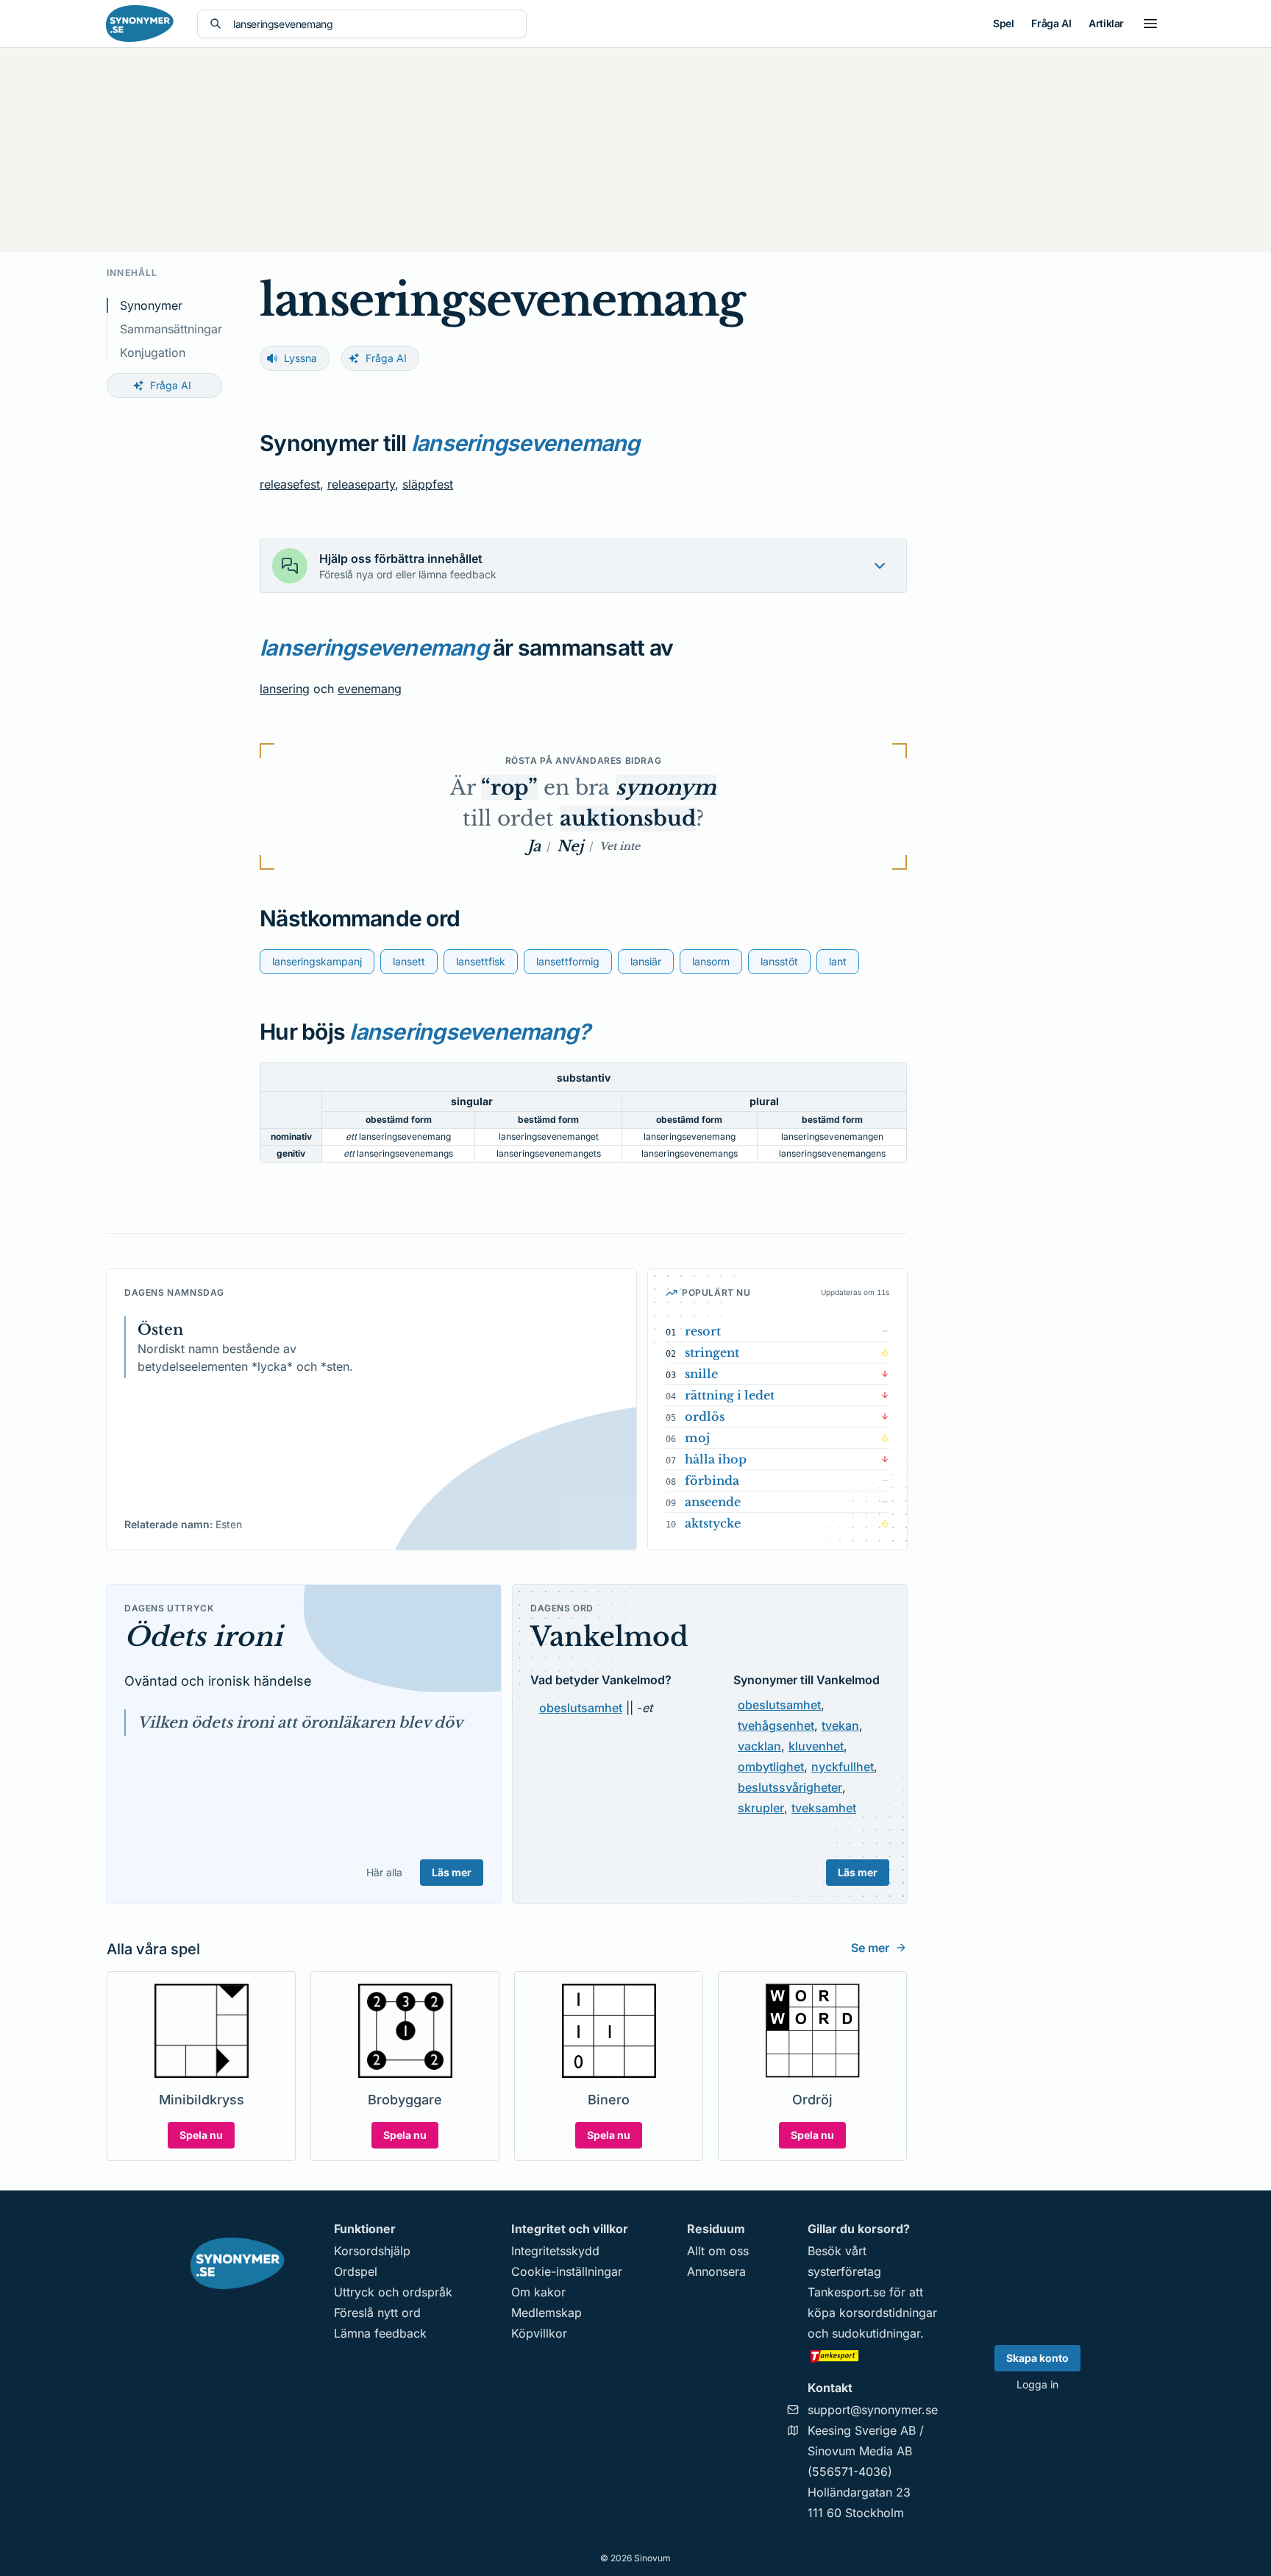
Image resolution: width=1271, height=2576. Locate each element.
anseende (713, 1502)
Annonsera (716, 2271)
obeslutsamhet (581, 1708)
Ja (534, 846)
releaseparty (361, 484)
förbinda (712, 1480)
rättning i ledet (730, 1395)
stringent (712, 1352)
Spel (1003, 23)
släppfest (428, 484)
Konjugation (153, 352)
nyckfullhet (843, 1767)
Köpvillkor (539, 2333)
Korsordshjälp (372, 2251)
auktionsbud (628, 819)
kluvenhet (816, 1746)
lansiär (646, 961)
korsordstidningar (888, 2313)
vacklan (759, 1746)
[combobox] (374, 24)
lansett (409, 961)
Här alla (384, 1872)
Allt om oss (718, 2251)
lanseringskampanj (317, 961)
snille (701, 1374)
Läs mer (452, 1872)
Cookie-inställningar (567, 2271)
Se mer (870, 1948)
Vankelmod (609, 1637)
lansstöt (779, 961)
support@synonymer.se (873, 2410)
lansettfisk (481, 961)
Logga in (1037, 2384)
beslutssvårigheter (790, 1787)
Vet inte (620, 846)
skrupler (761, 1808)
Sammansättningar (171, 329)
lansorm (711, 961)
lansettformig (568, 961)
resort (703, 1331)
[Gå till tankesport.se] (873, 2355)
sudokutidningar (876, 2333)
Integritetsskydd (555, 2251)
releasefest (290, 484)
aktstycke (713, 1523)
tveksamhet (824, 1808)
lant (838, 961)
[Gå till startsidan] (140, 24)
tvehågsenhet (776, 1725)
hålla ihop (716, 1459)
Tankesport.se (847, 2292)
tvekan (840, 1725)
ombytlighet (771, 1767)
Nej (570, 846)
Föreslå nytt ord (377, 2313)
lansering (285, 689)
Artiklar (1106, 23)
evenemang (370, 689)
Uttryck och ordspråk (393, 2292)
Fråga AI (1051, 23)
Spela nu (201, 2135)
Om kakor (538, 2292)
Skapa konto (1037, 2358)
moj (697, 1438)
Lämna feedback (380, 2333)
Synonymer (151, 305)
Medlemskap (547, 2313)
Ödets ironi (203, 1637)
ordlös (705, 1416)
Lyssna (300, 358)
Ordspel (356, 2271)
